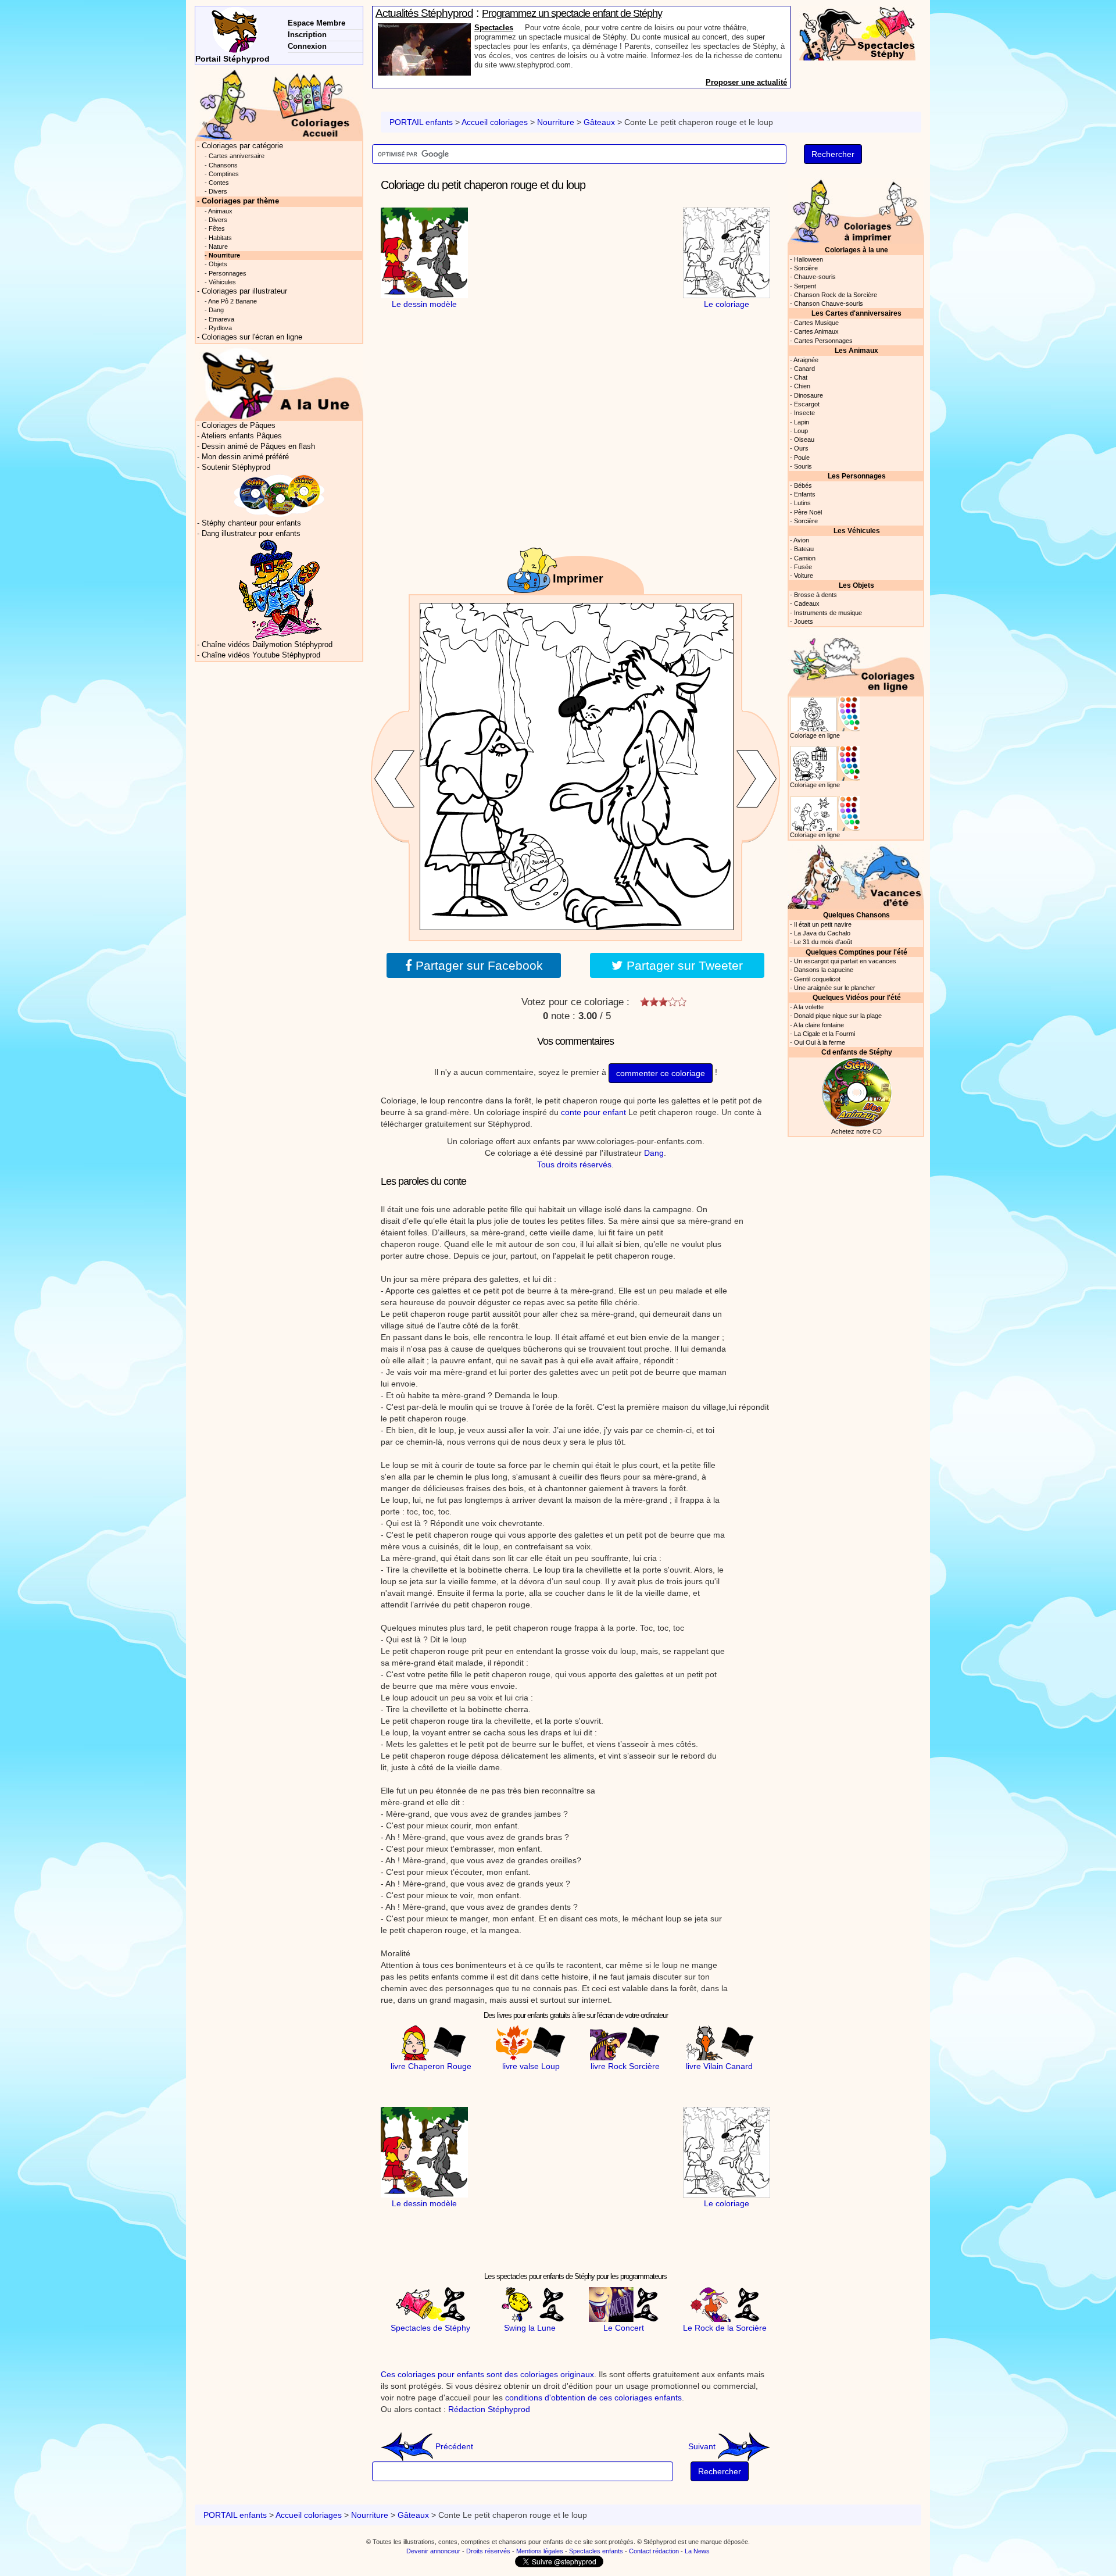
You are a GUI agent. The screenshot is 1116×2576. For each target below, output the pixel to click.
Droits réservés (488, 2551)
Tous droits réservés (574, 1164)
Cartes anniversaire (237, 156)
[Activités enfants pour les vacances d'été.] (856, 875)
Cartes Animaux (816, 331)
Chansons (223, 165)
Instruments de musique (828, 613)
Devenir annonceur (433, 2551)
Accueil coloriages (495, 122)
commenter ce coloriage (661, 1073)
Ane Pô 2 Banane (233, 301)
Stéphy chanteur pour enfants (251, 523)
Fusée (803, 567)
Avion (801, 540)
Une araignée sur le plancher (835, 988)
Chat (801, 377)
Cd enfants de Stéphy (857, 1052)
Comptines (224, 174)
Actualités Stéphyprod (424, 13)
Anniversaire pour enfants (521, 28)
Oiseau (804, 440)
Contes (219, 183)
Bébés (803, 485)
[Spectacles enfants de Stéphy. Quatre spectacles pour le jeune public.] (857, 33)
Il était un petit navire (823, 924)
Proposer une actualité (746, 82)
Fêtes (217, 228)
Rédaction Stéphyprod (489, 2409)
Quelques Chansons (856, 915)
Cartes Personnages (823, 341)
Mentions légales (540, 2551)
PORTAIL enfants (421, 122)
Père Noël (808, 512)
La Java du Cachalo (822, 933)
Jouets (804, 621)
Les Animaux (856, 350)
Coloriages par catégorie (242, 146)
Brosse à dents (815, 595)
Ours (801, 448)
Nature (218, 246)
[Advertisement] (575, 280)
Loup (801, 431)
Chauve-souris (815, 277)
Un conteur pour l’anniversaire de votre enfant (575, 13)
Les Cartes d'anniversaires (856, 313)
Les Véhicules (857, 530)
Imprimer (578, 578)
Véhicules (222, 282)
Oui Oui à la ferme (820, 1042)
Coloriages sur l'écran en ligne (252, 337)
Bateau (804, 549)
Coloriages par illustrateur (244, 291)
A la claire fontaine (819, 1025)
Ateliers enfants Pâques (242, 436)
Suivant (703, 2446)
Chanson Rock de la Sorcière (836, 295)
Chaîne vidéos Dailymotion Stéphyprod (267, 645)
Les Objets (856, 585)
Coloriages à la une (856, 250)
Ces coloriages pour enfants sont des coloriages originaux (487, 2374)
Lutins (802, 503)
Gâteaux (599, 122)
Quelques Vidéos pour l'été (857, 997)
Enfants (805, 494)
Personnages (228, 273)
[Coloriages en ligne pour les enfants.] (856, 662)
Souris (803, 466)
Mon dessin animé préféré (245, 457)
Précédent (453, 2446)
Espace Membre (316, 23)
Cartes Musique (816, 323)
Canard (804, 369)
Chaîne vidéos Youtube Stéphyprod (261, 655)
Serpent (805, 286)
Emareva (221, 319)
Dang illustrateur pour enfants (251, 534)
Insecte (804, 413)
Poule (802, 458)
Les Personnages (857, 476)
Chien (802, 386)
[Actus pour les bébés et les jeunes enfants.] (279, 383)
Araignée (806, 360)
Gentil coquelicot (817, 979)
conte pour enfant (593, 1112)
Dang (654, 1153)
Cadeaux (807, 603)
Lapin (802, 422)
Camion (805, 558)
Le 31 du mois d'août (823, 942)
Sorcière (806, 268)
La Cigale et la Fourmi (825, 1034)
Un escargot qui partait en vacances (845, 961)
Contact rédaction (654, 2551)
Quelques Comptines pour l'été (856, 952)
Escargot (807, 404)
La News (697, 2551)
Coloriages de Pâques (239, 426)
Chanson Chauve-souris (829, 303)
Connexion (307, 46)
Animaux (220, 211)
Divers (218, 191)
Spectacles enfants (596, 2551)
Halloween (809, 259)
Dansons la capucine (824, 970)
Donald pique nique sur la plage (838, 1016)
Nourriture (556, 122)
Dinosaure (809, 395)
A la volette (809, 1007)
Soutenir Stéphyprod (236, 467)
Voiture (804, 576)
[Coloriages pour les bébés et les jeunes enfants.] (856, 210)
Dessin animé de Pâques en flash (258, 446)
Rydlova (220, 328)
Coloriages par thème (240, 201)
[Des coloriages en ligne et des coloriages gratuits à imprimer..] (279, 104)
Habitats (220, 238)
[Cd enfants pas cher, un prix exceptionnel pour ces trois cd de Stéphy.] (280, 495)
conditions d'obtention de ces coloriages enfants (593, 2398)
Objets (218, 264)
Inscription (307, 35)
